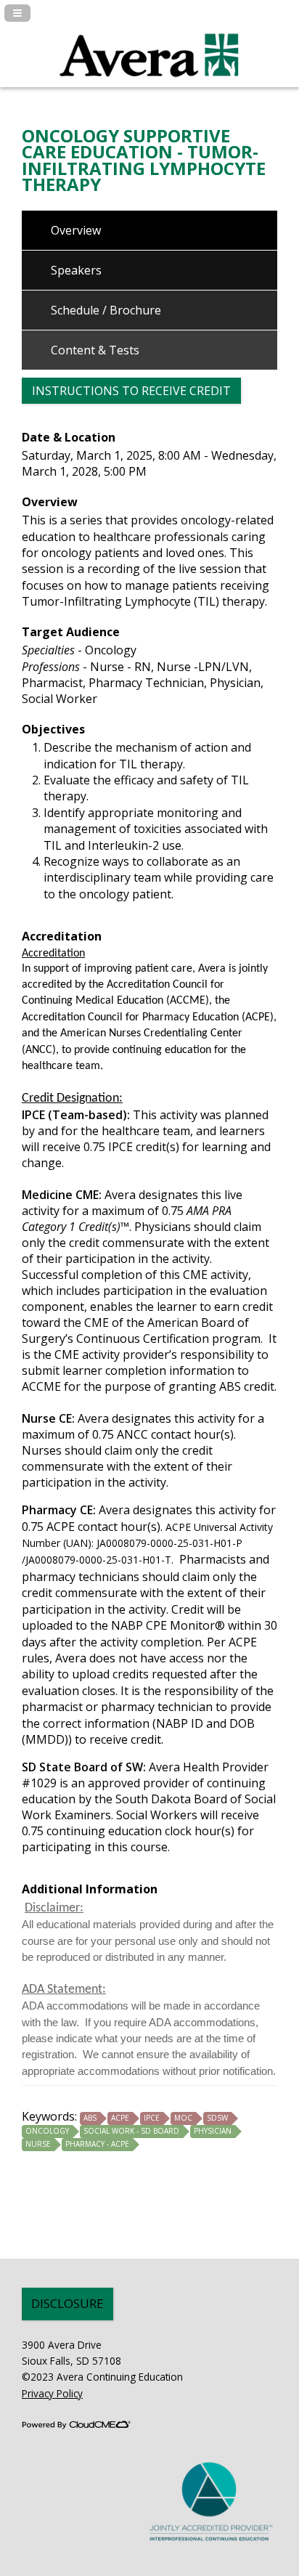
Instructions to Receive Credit (131, 391)
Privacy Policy (52, 2393)
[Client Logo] (149, 85)
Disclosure (67, 2303)
